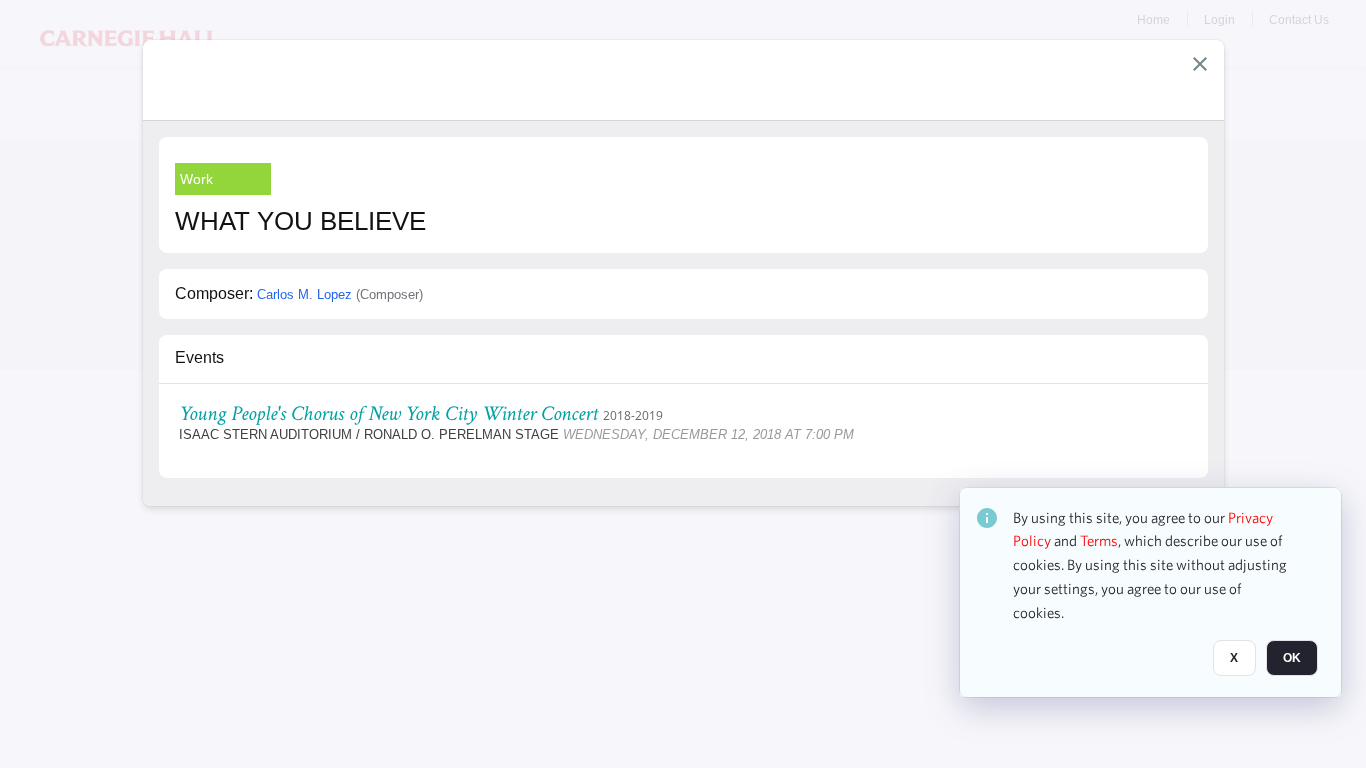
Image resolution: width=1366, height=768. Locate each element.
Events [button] (199, 357)
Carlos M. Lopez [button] (304, 294)
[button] (1200, 64)
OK (1292, 659)
